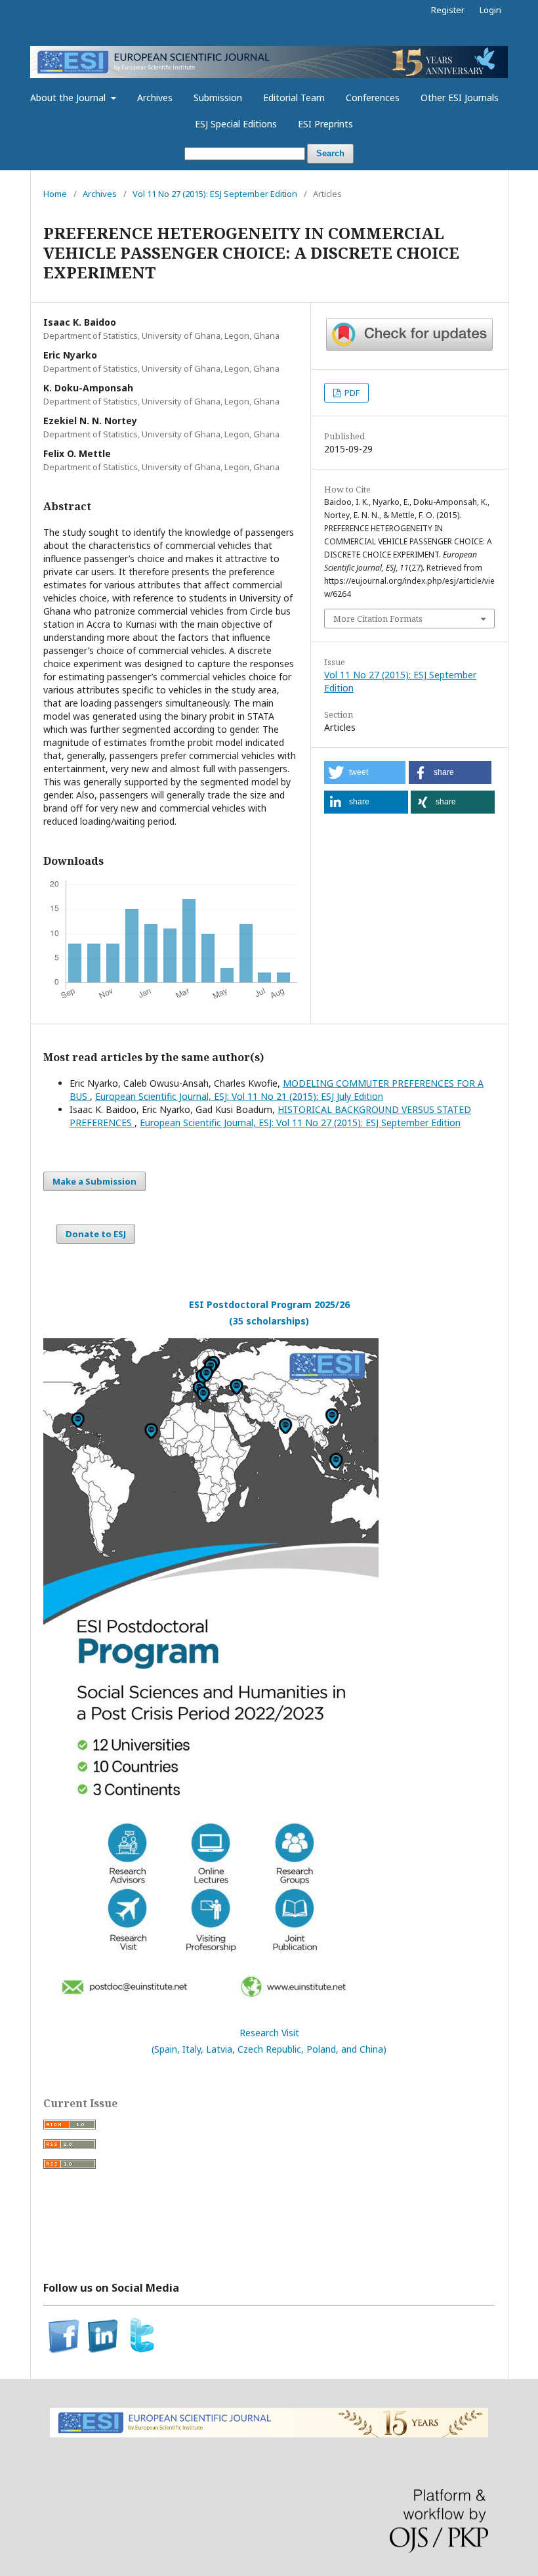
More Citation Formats (378, 619)
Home (55, 194)
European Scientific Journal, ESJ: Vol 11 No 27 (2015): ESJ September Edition (300, 1123)
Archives (155, 98)
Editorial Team (294, 98)
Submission (218, 98)
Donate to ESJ (96, 1234)
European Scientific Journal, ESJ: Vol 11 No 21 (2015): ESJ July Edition (239, 1096)
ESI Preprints (325, 124)
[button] (365, 773)
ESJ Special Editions (236, 124)
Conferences (373, 98)
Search (330, 153)
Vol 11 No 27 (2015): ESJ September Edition (215, 194)
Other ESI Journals (460, 98)
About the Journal (69, 98)
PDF (351, 393)
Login (490, 10)
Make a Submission (94, 1181)
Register (448, 10)
